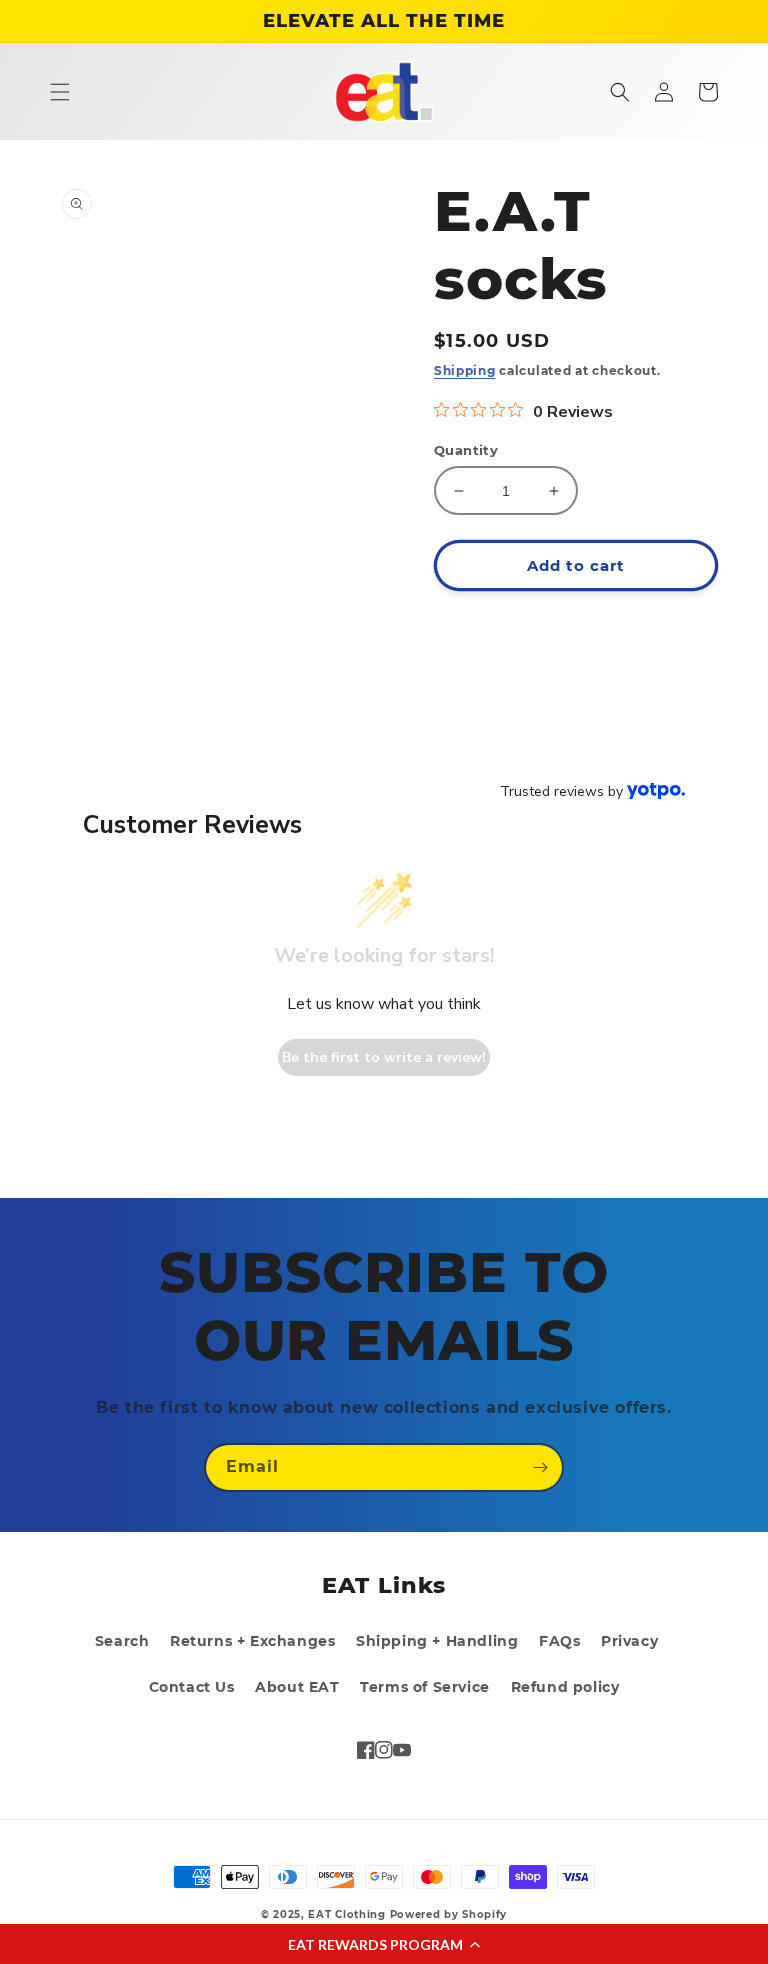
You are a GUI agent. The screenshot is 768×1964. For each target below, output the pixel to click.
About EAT (297, 1687)
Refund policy (565, 1687)
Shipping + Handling (437, 1641)
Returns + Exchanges (252, 1641)
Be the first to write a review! (384, 1057)
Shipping (465, 370)
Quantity (466, 450)
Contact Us (192, 1687)
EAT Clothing (348, 1914)
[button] (384, 1944)
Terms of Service (425, 1687)
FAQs (559, 1641)
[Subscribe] (540, 1467)
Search (122, 1641)
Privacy (629, 1641)
